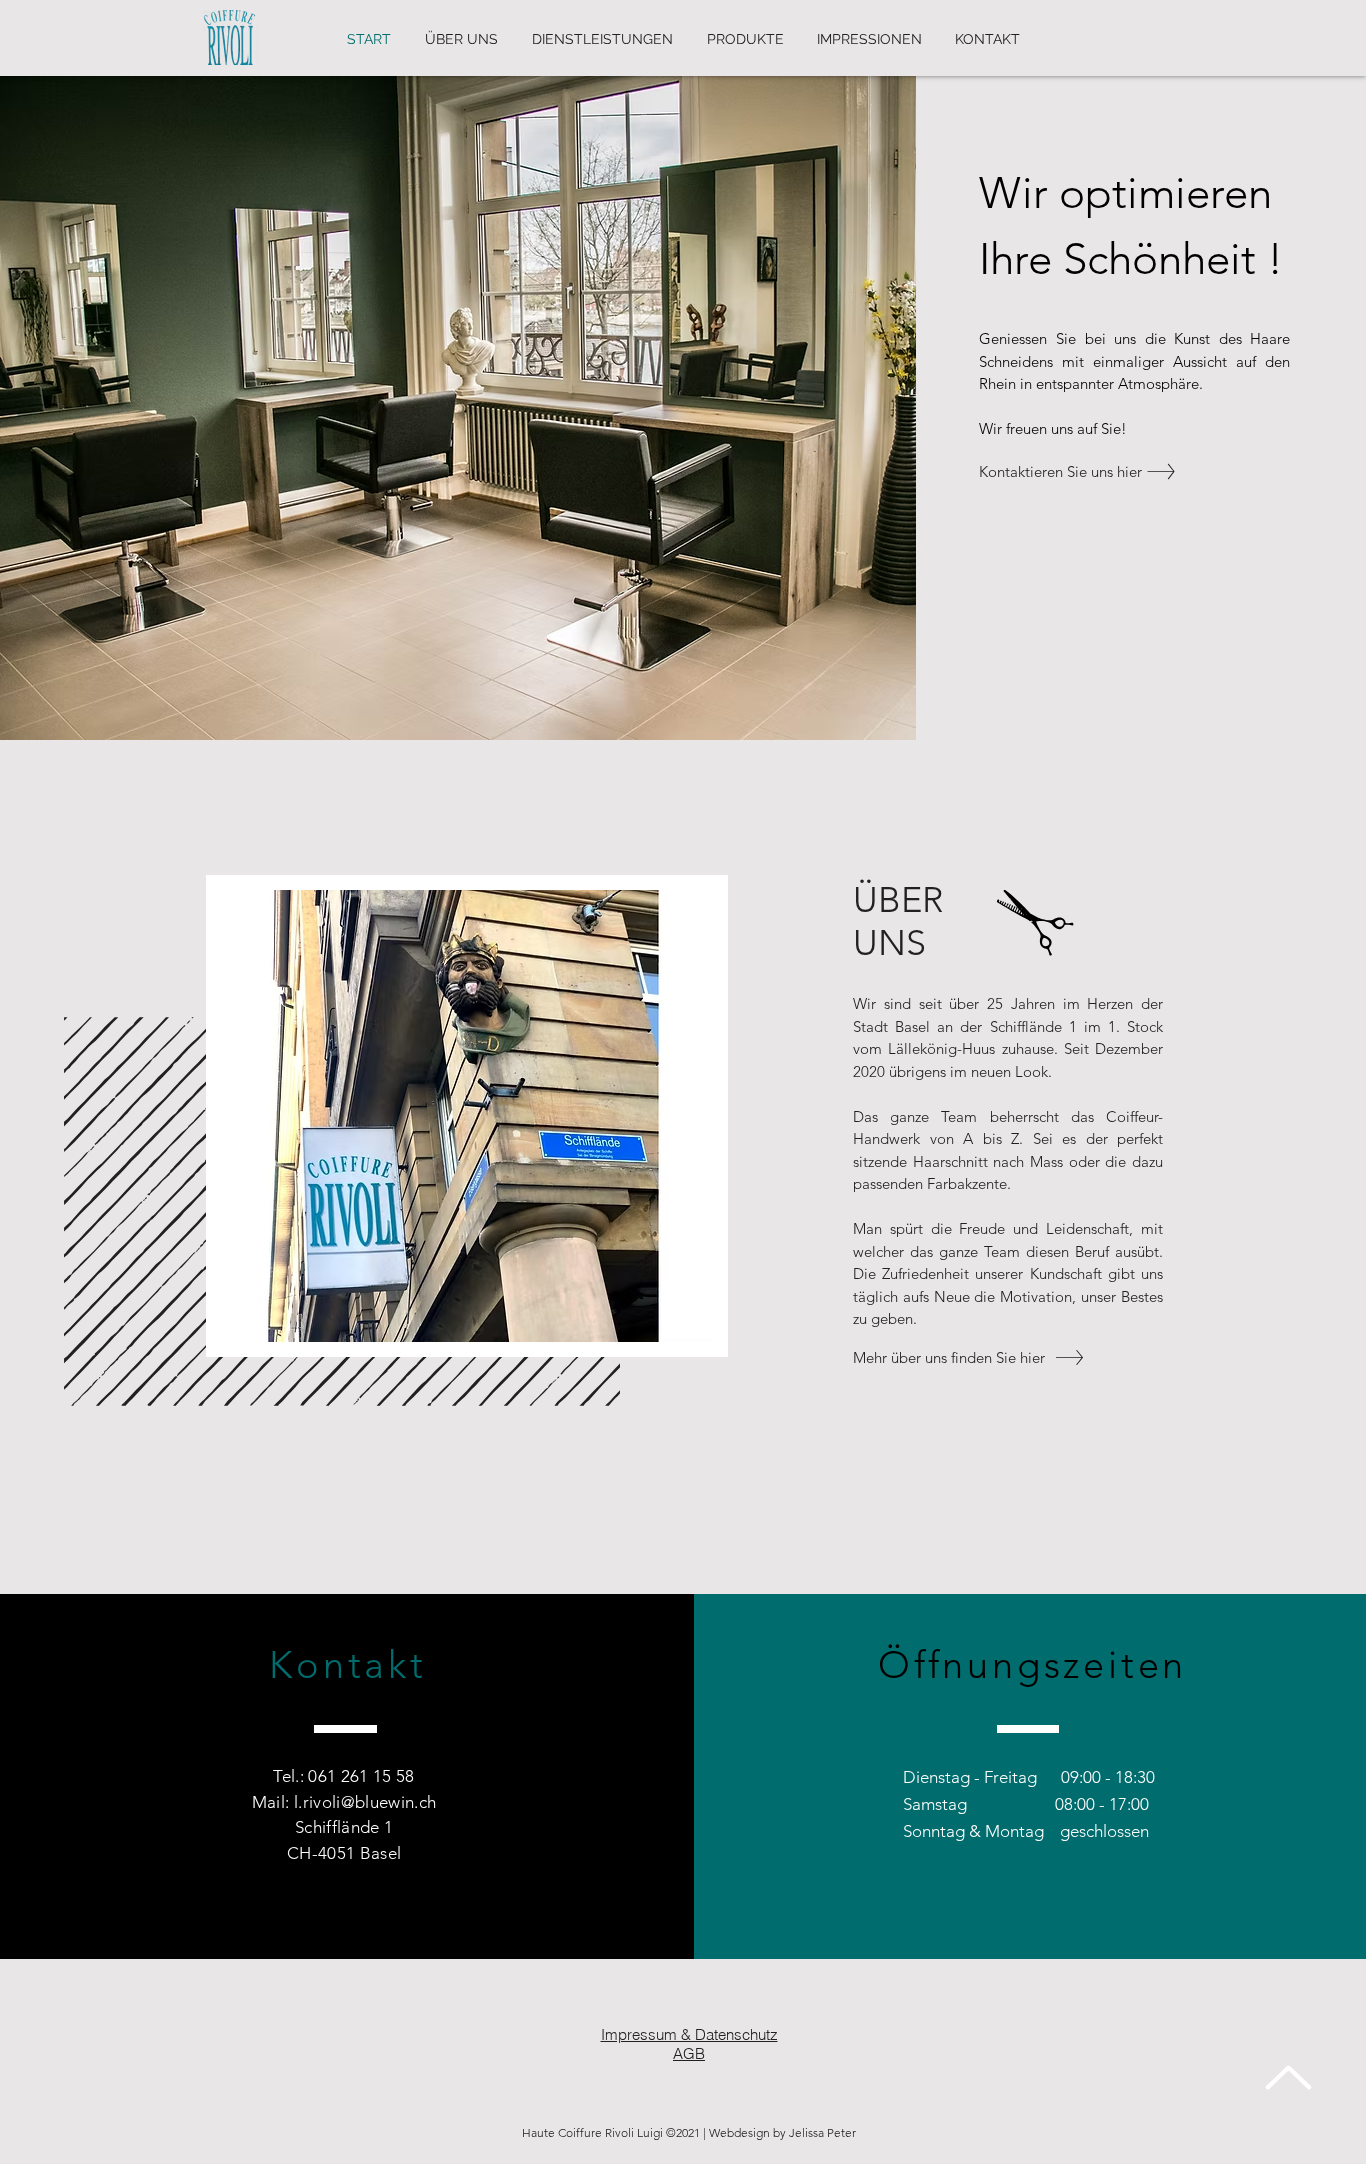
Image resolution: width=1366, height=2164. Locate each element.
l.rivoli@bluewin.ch (365, 1802)
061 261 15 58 (361, 1776)
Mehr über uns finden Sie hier (949, 1357)
